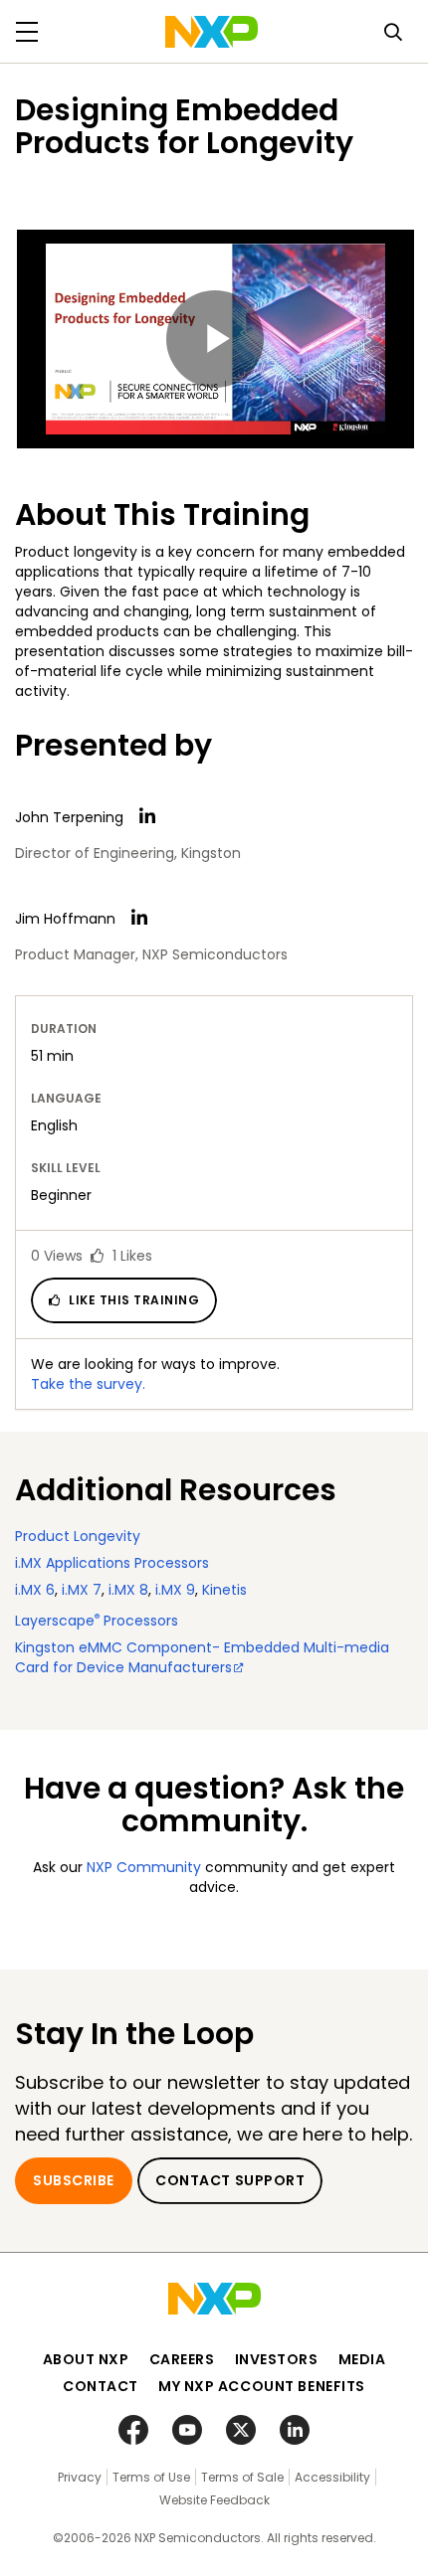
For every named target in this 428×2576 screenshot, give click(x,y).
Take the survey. (88, 1384)
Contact (101, 2386)
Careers (182, 2359)
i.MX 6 (35, 1590)
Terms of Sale (242, 2477)
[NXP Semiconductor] (212, 32)
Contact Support (230, 2180)
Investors (277, 2359)
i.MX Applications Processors (112, 1563)
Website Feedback (214, 2500)
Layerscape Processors (97, 1621)
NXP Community (144, 1867)
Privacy (80, 2477)
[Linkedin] (147, 816)
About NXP (86, 2359)
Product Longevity (78, 1536)
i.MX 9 (175, 1590)
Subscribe (74, 2180)
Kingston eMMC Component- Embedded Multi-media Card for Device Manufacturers (202, 1657)
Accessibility (332, 2477)
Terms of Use (151, 2477)
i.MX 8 (128, 1590)
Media (362, 2359)
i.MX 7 (82, 1590)
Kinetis (224, 1590)
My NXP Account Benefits (262, 2386)
